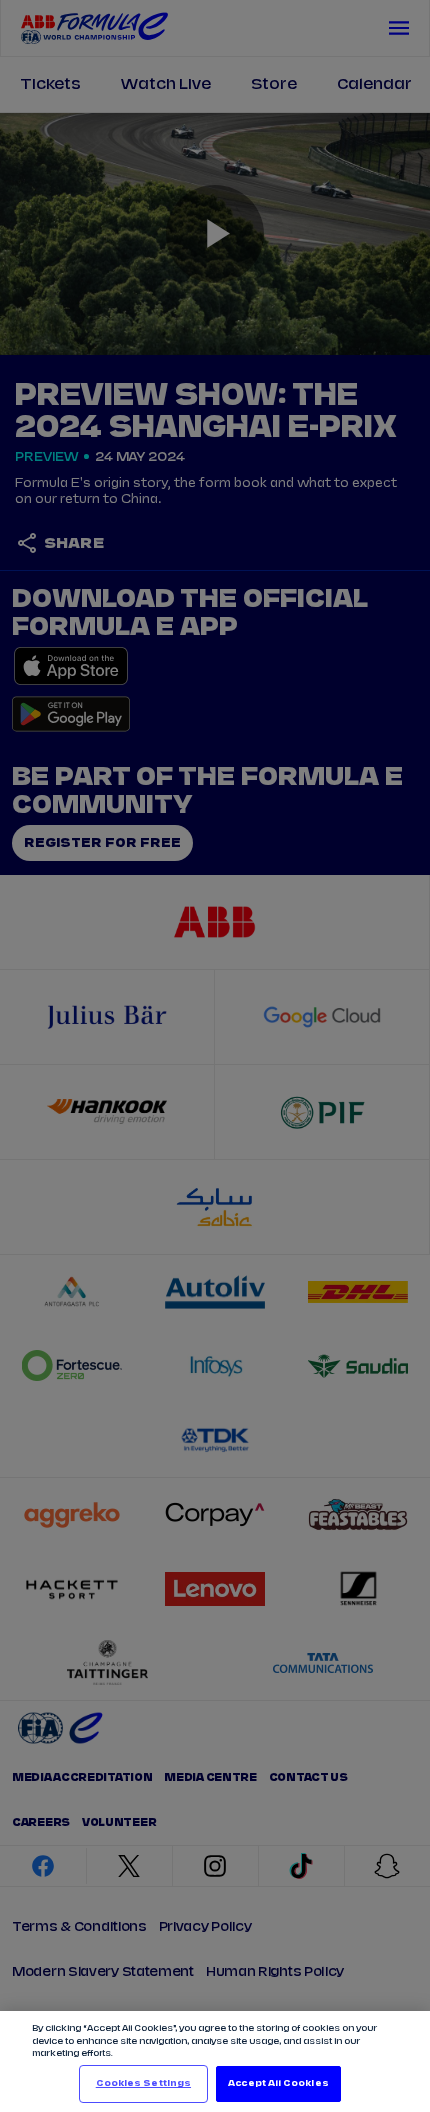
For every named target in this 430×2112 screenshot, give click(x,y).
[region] (215, 2061)
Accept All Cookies (278, 2083)
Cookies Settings (143, 2083)
